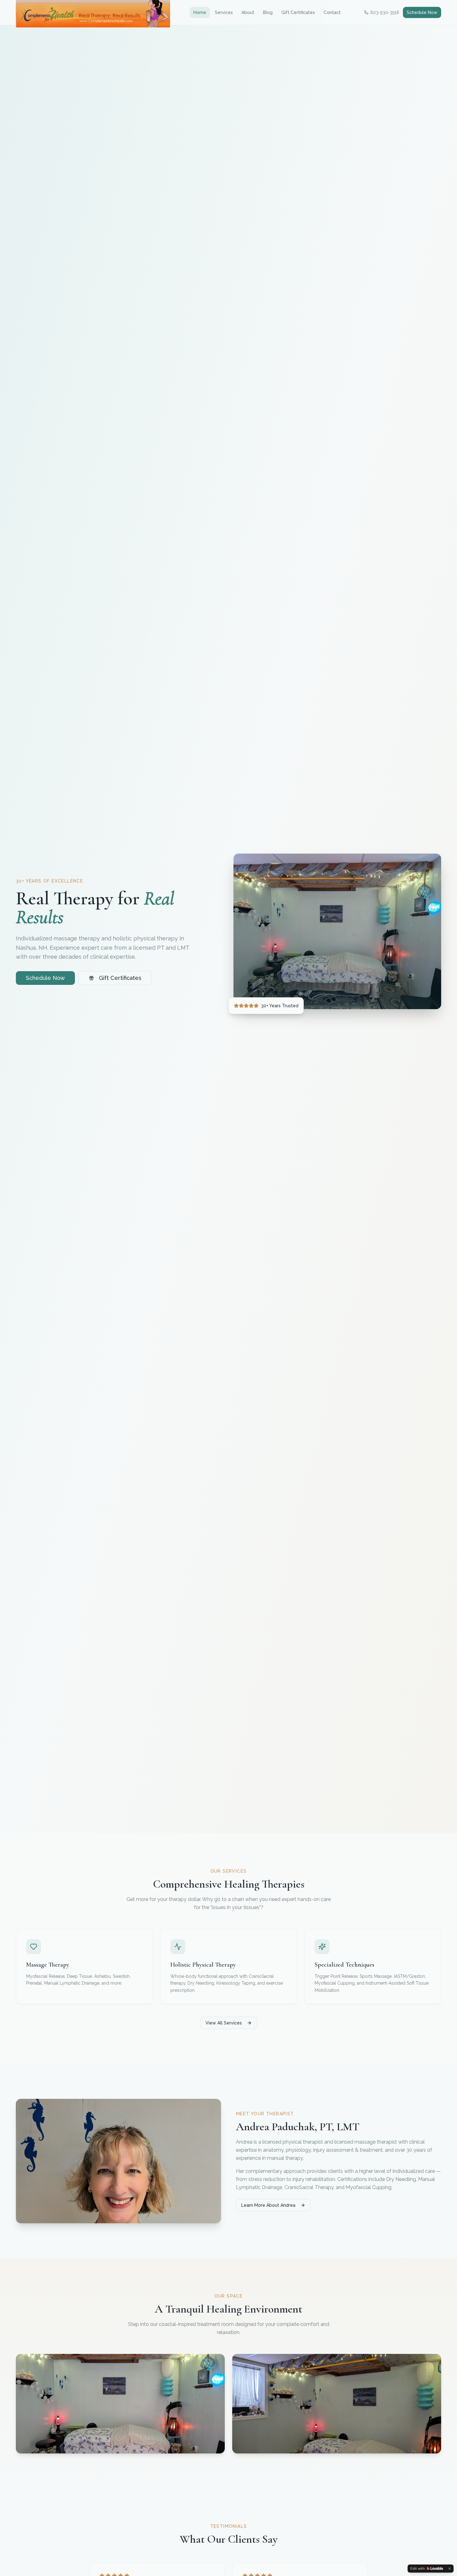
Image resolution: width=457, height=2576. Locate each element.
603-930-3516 (385, 12)
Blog (268, 12)
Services (224, 12)
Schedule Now (422, 12)
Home (200, 12)
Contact (332, 12)
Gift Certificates (298, 12)
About (248, 12)
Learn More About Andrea (268, 2205)
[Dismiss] (450, 2569)
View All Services (224, 2023)
